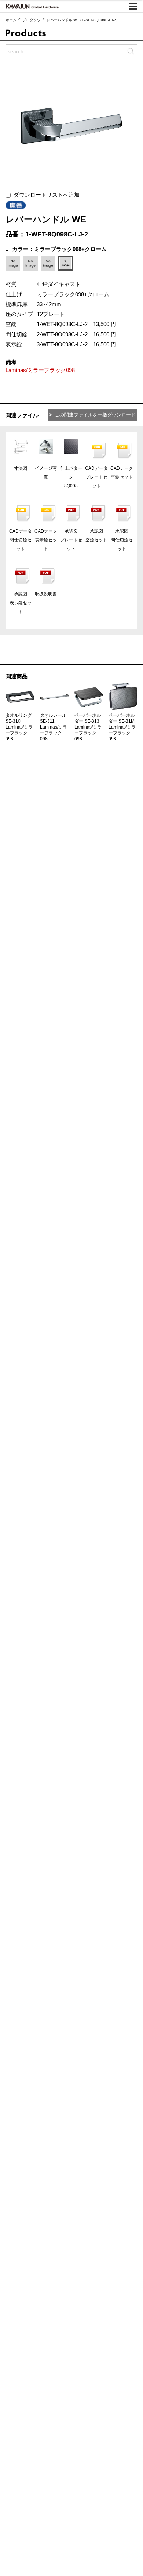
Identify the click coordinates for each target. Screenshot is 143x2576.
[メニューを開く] (133, 6)
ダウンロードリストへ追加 (45, 195)
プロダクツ (32, 20)
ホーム (11, 20)
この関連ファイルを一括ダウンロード (95, 415)
